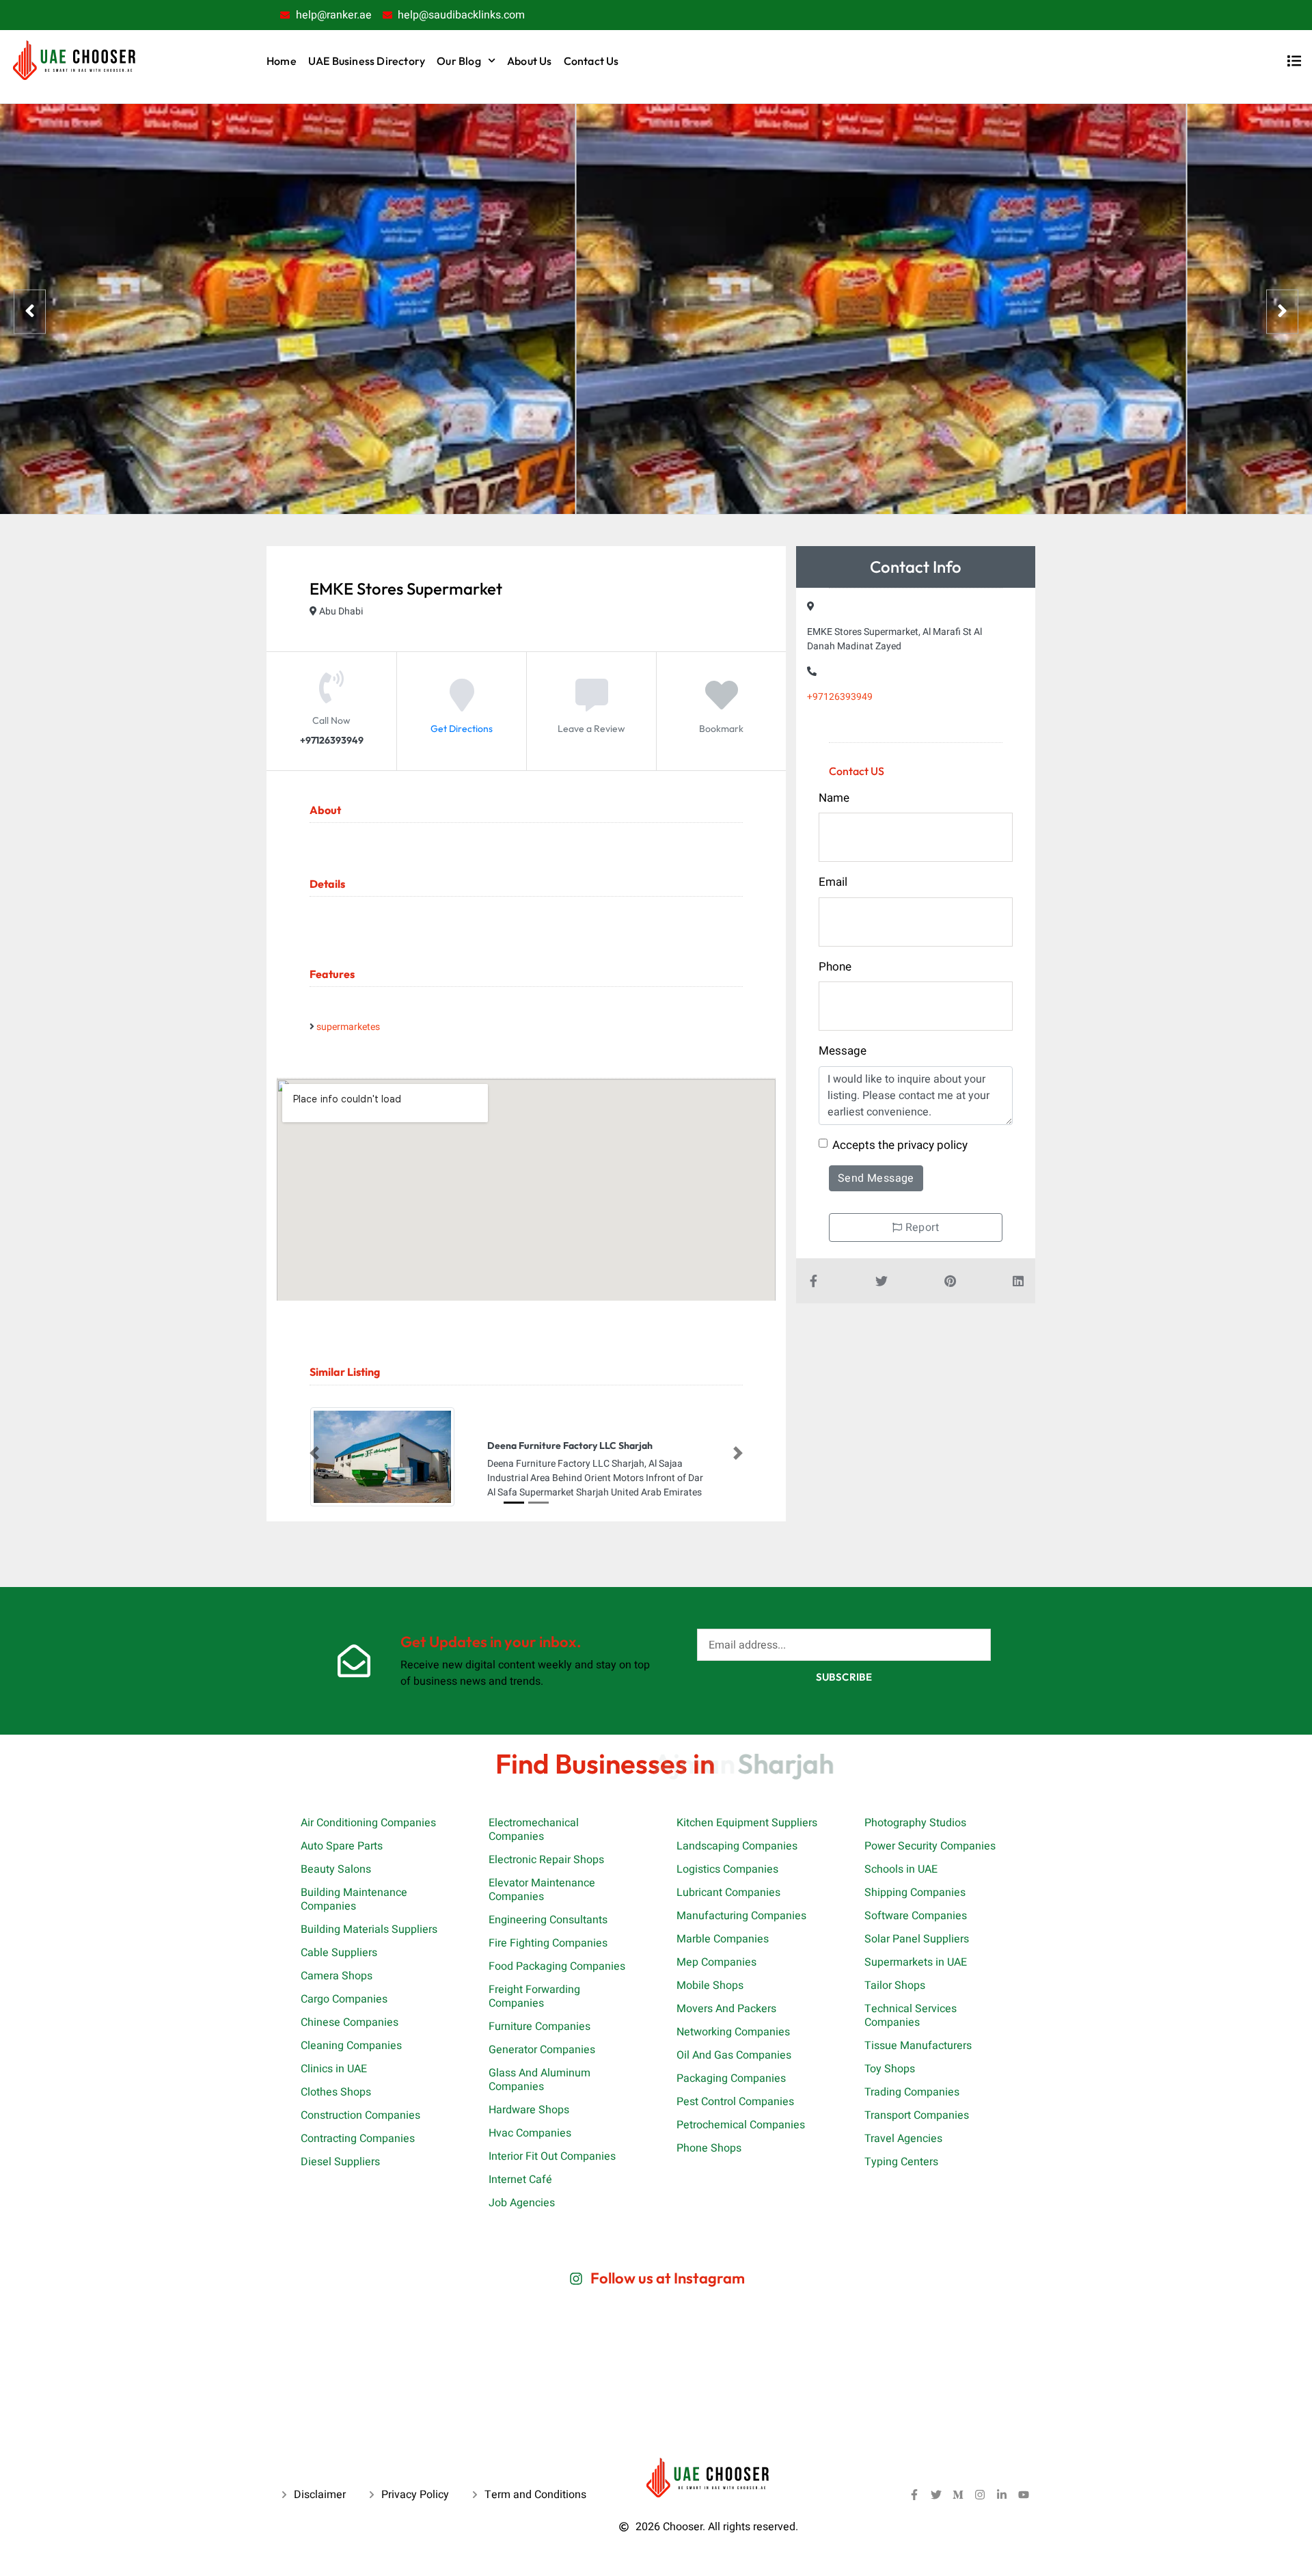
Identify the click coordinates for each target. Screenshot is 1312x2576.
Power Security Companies (930, 1846)
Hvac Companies (530, 2133)
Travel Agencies (903, 2139)
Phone (835, 967)
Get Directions (462, 729)
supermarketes (348, 1027)
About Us (530, 61)
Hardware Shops (529, 2110)
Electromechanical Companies (534, 1830)
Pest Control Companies (735, 2102)
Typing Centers (901, 2162)
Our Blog (459, 61)
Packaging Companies (731, 2078)
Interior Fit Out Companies (552, 2156)
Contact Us (591, 61)
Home (282, 61)
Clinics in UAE (334, 2069)
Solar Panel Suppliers (917, 1939)
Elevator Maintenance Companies (542, 1890)
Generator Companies (542, 2050)
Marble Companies (723, 1939)
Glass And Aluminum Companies (539, 2080)
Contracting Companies (358, 2139)
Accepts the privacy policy (900, 1145)
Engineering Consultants (548, 1920)
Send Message (876, 1178)
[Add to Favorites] (722, 705)
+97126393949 (840, 697)
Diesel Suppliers (340, 2162)
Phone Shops (709, 2148)
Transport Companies (917, 2115)
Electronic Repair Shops (546, 1860)
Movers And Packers (726, 2009)
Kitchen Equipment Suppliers (747, 1823)
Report (920, 1228)
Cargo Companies (344, 1999)
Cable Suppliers (339, 1953)
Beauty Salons (336, 1869)
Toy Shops (890, 2069)
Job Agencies (522, 2203)
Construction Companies (360, 2115)
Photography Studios (915, 1823)
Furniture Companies (539, 2026)
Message (843, 1051)
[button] (314, 1454)
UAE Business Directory (367, 61)
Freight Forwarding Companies (534, 1996)
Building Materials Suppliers (369, 1929)
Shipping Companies (915, 1893)
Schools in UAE (901, 1869)
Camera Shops (337, 1976)
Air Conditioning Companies (368, 1823)
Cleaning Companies (351, 2046)
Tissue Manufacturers (918, 2046)
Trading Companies (912, 2092)
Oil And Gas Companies (734, 2055)
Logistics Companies (727, 1869)
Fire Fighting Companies (548, 1943)
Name (834, 798)
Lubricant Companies (728, 1893)
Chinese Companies (350, 2022)
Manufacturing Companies (741, 1916)
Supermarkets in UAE (916, 1962)
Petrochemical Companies (741, 2125)
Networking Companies (733, 2032)
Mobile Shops (710, 1985)
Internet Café (520, 2180)
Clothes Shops (336, 2092)
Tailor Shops (895, 1985)
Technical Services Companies (911, 2016)
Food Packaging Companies (557, 1966)
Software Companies (916, 1916)
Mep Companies (716, 1962)
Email (833, 882)
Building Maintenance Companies (354, 1899)
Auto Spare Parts (342, 1846)
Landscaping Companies (737, 1846)
